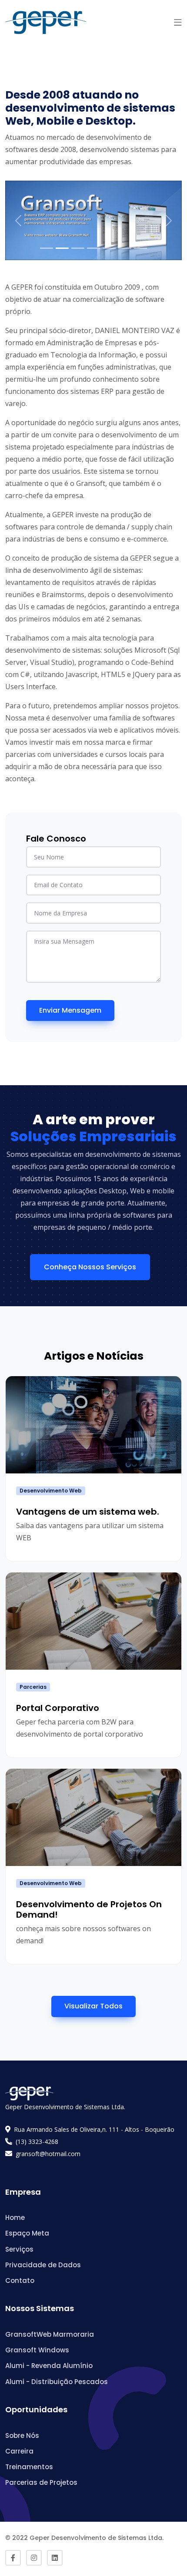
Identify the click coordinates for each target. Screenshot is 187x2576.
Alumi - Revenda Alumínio (49, 2366)
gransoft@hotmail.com (48, 2154)
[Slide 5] (109, 248)
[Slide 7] (140, 248)
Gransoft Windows (37, 2350)
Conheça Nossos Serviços (90, 1267)
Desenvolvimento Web (51, 1491)
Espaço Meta (27, 2233)
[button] (178, 23)
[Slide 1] (47, 248)
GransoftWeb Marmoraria (50, 2334)
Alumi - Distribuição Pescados (57, 2382)
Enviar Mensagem (70, 1010)
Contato (20, 2280)
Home (15, 2218)
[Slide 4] (93, 248)
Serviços (19, 2249)
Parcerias (33, 1687)
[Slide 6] (125, 248)
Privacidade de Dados (43, 2265)
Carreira (19, 2451)
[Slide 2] (62, 248)
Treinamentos (29, 2467)
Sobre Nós (22, 2436)
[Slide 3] (78, 248)
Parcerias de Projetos (41, 2482)
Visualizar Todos (93, 2006)
